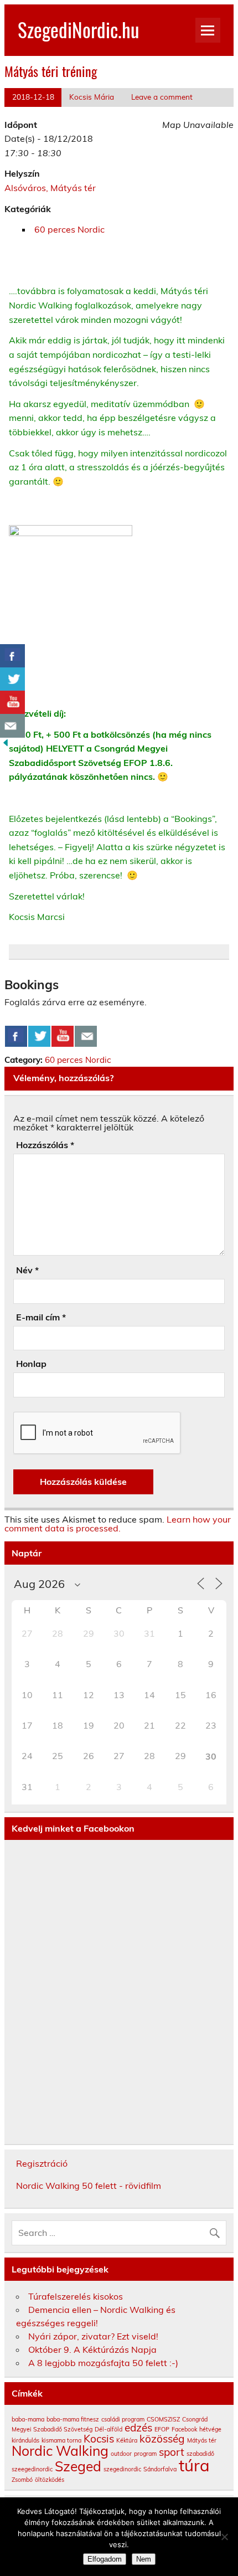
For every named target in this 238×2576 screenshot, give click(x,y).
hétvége (210, 2429)
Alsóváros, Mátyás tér (50, 188)
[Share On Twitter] (39, 1036)
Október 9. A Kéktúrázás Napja (92, 2349)
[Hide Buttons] (6, 745)
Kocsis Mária (92, 97)
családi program (123, 2419)
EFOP (162, 2429)
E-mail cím (41, 1317)
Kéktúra (127, 2440)
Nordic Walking (60, 2451)
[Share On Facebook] (16, 1036)
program (145, 2454)
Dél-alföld (108, 2429)
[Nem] (224, 2537)
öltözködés (50, 2480)
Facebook (184, 2429)
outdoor (121, 2454)
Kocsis (99, 2439)
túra (194, 2465)
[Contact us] (86, 1036)
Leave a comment (162, 97)
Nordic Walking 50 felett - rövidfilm (89, 2186)
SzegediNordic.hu (78, 29)
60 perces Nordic (69, 229)
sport (172, 2452)
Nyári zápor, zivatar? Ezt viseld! (93, 2336)
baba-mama (28, 2419)
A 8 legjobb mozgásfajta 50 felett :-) (103, 2363)
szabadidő (200, 2454)
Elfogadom (105, 2559)
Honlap (31, 1364)
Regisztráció (42, 2163)
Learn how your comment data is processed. (118, 1524)
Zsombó (22, 2480)
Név (27, 1270)
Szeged (78, 2466)
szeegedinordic (32, 2469)
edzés (138, 2428)
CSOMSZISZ (163, 2419)
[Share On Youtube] (63, 1036)
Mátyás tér (202, 2440)
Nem (144, 2559)
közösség (162, 2439)
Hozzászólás (45, 1145)
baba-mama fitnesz (73, 2419)
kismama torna (61, 2440)
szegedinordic (122, 2469)
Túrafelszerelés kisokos (76, 2296)
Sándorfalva (160, 2469)
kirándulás (25, 2440)
